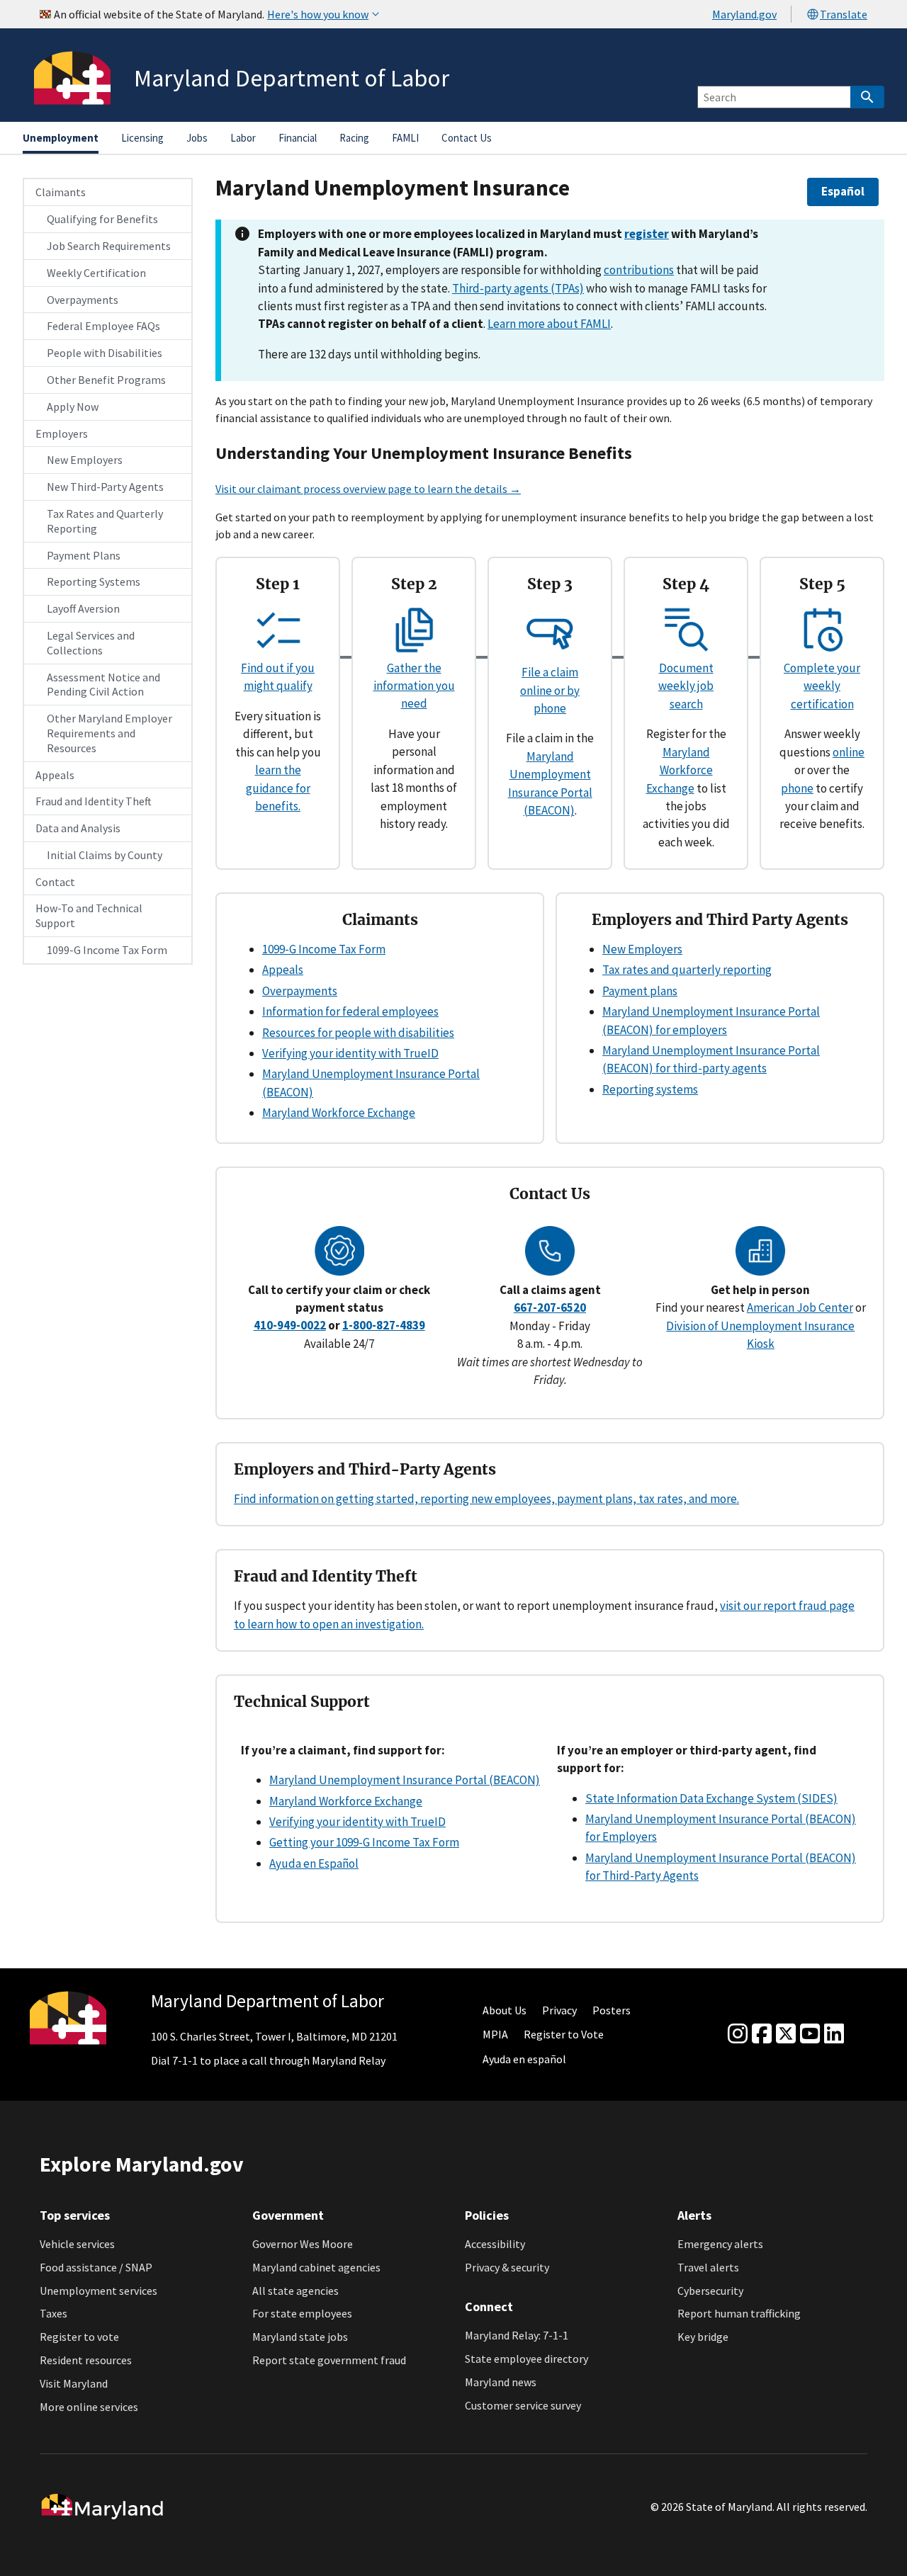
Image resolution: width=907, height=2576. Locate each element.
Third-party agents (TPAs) (518, 288)
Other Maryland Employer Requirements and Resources (109, 733)
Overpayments (83, 300)
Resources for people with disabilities (358, 1033)
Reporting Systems (94, 581)
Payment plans (640, 991)
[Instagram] (738, 2034)
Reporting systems (650, 1089)
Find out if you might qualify (278, 677)
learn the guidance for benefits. (278, 788)
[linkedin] (834, 2034)
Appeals (55, 775)
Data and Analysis (78, 828)
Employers (62, 433)
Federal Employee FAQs (103, 326)
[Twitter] (786, 2034)
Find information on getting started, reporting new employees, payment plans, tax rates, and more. (486, 1499)
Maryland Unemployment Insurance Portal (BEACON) (405, 1780)
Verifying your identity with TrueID (350, 1053)
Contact (55, 882)
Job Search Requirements (109, 246)
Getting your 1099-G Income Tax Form (364, 1842)
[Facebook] (762, 2034)
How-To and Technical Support (89, 915)
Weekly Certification (96, 273)
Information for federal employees (350, 1011)
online (849, 752)
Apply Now (73, 407)
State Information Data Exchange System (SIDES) (711, 1798)
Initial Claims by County (105, 855)
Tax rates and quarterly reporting (687, 970)
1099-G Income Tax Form (107, 950)
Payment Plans (84, 555)
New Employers (85, 460)
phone (797, 788)
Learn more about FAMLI (549, 324)
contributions (639, 270)
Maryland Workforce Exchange (680, 770)
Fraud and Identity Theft (94, 801)
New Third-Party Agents (105, 487)
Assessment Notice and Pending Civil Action (103, 685)
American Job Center (800, 1307)
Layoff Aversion (83, 608)
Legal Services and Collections (91, 643)
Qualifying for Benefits (102, 219)
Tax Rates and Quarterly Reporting (105, 521)
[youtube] (810, 2034)
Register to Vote (564, 2034)
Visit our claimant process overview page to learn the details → (368, 489)
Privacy (559, 2010)
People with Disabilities (105, 353)
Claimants (61, 192)
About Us (505, 2010)
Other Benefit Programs (106, 380)
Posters (612, 2010)
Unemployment (61, 138)
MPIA (495, 2034)
